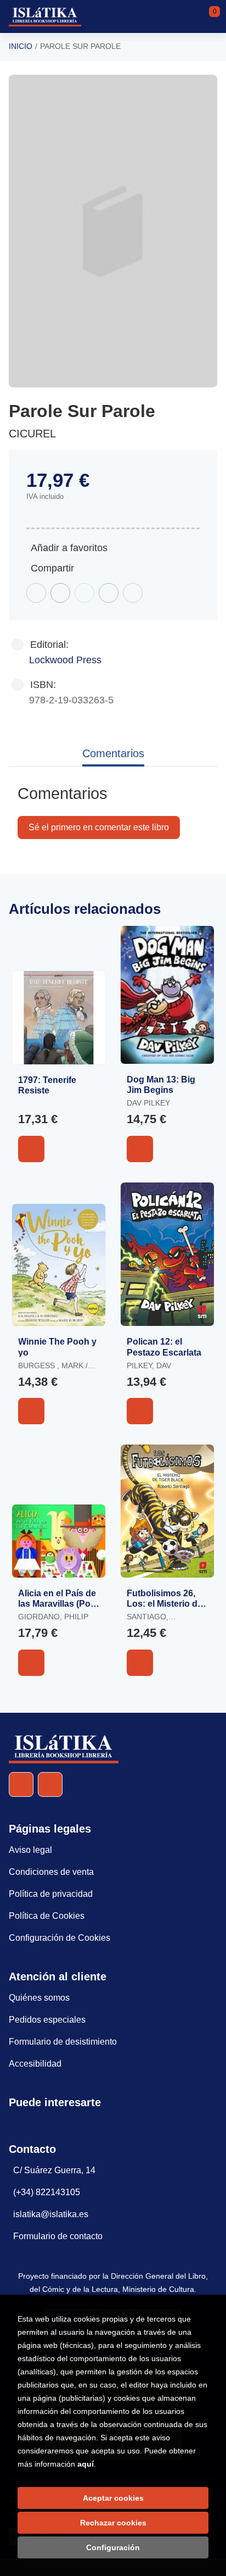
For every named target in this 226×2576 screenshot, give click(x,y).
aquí (86, 2464)
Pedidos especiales (47, 2020)
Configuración (113, 2547)
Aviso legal (30, 1850)
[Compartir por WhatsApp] (84, 593)
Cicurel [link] (32, 434)
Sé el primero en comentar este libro (99, 827)
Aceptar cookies (113, 2498)
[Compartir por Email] (109, 593)
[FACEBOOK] (21, 1784)
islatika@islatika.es (51, 2214)
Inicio (21, 46)
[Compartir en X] (60, 593)
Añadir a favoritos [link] (69, 548)
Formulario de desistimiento (63, 2042)
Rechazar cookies (113, 2523)
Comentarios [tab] (113, 753)
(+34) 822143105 (47, 2192)
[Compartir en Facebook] (36, 593)
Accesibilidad (35, 2064)
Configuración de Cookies (60, 1938)
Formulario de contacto (58, 2236)
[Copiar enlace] (133, 593)
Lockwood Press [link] (65, 660)
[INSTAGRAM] (50, 1784)
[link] (31, 1149)
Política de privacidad (51, 1894)
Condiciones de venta (51, 1872)
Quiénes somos (39, 1998)
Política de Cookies (47, 1916)
